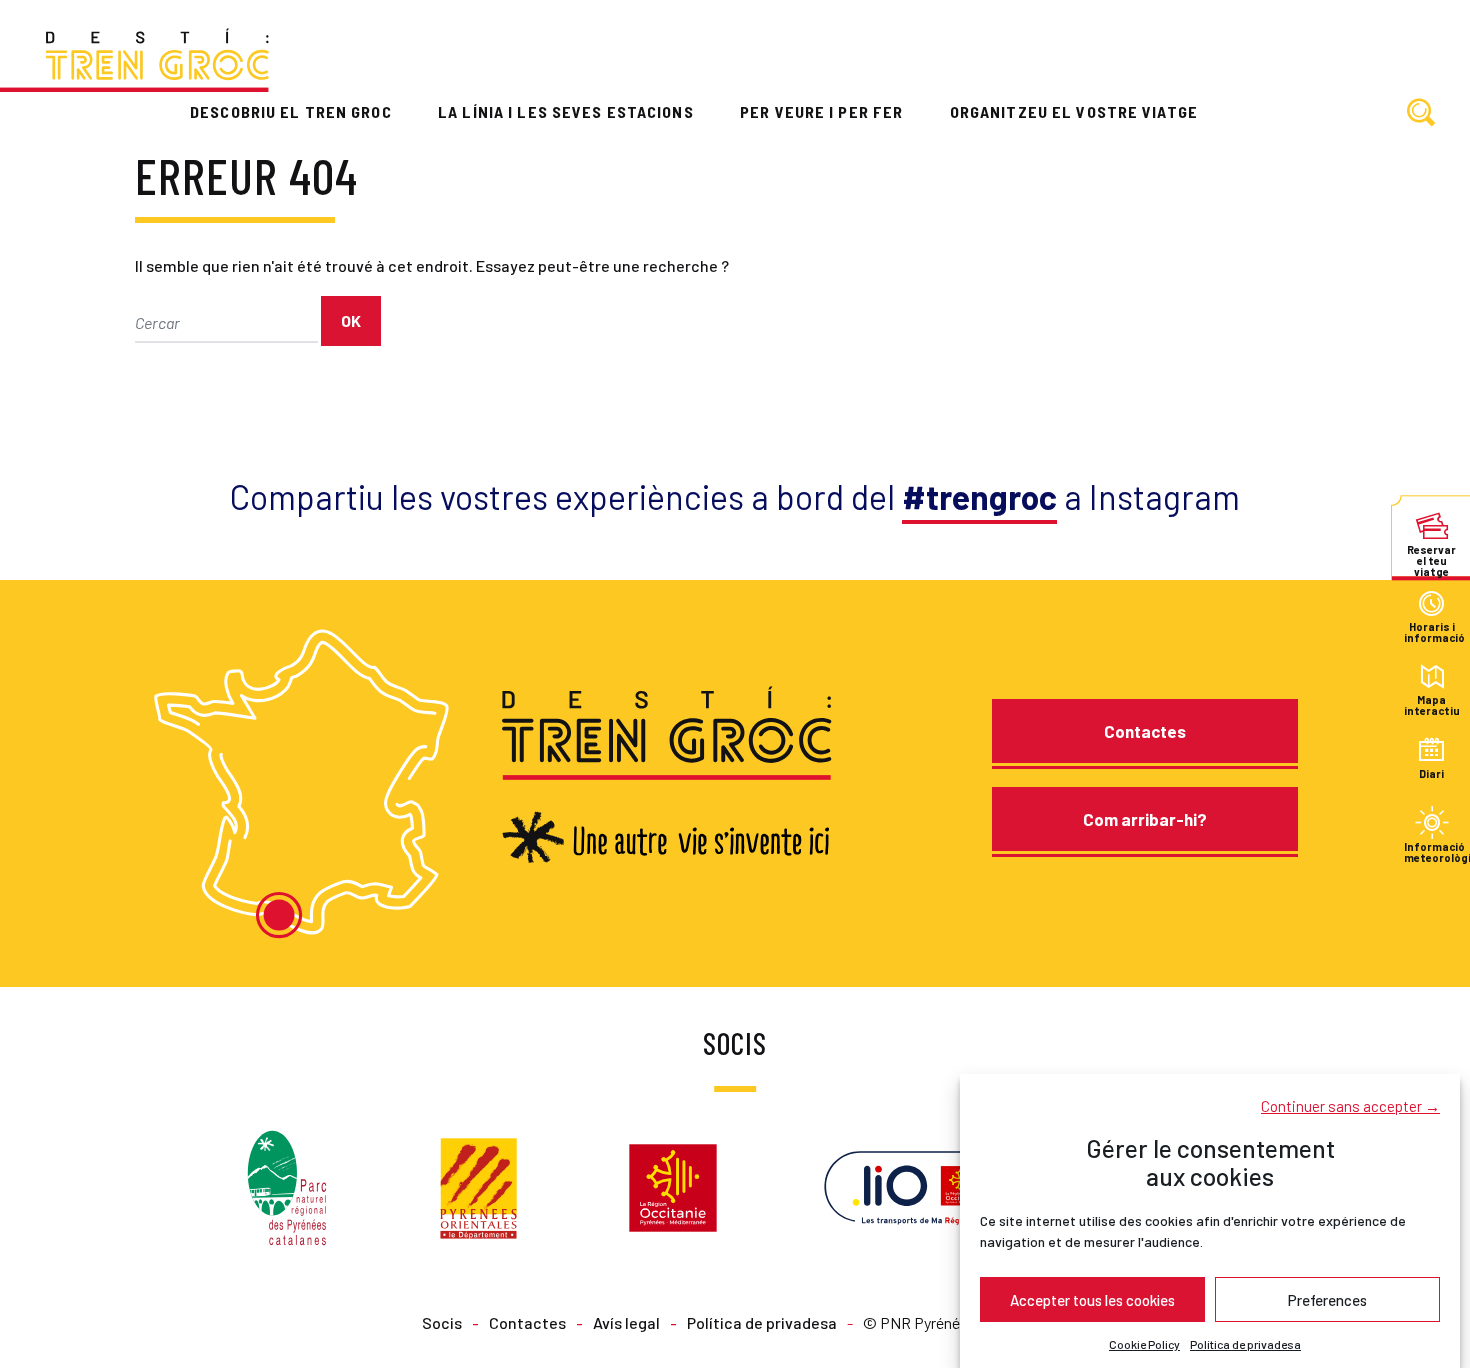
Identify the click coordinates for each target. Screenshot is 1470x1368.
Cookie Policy (1144, 1344)
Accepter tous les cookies (1092, 1299)
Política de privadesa (1245, 1344)
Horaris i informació (1431, 632)
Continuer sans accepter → (1350, 1106)
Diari (1431, 773)
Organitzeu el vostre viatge (1074, 111)
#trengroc (979, 496)
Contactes (1145, 731)
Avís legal (626, 1322)
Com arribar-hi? (1145, 819)
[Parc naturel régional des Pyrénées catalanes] (287, 1185)
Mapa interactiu (1431, 705)
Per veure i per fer (821, 111)
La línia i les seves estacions (566, 111)
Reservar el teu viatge (1431, 554)
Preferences (1327, 1299)
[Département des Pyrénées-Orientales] (478, 1185)
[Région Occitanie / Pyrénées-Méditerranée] (673, 1185)
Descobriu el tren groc (291, 111)
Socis (442, 1322)
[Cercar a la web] (1421, 113)
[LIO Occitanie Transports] (916, 1185)
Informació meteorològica (1431, 851)
